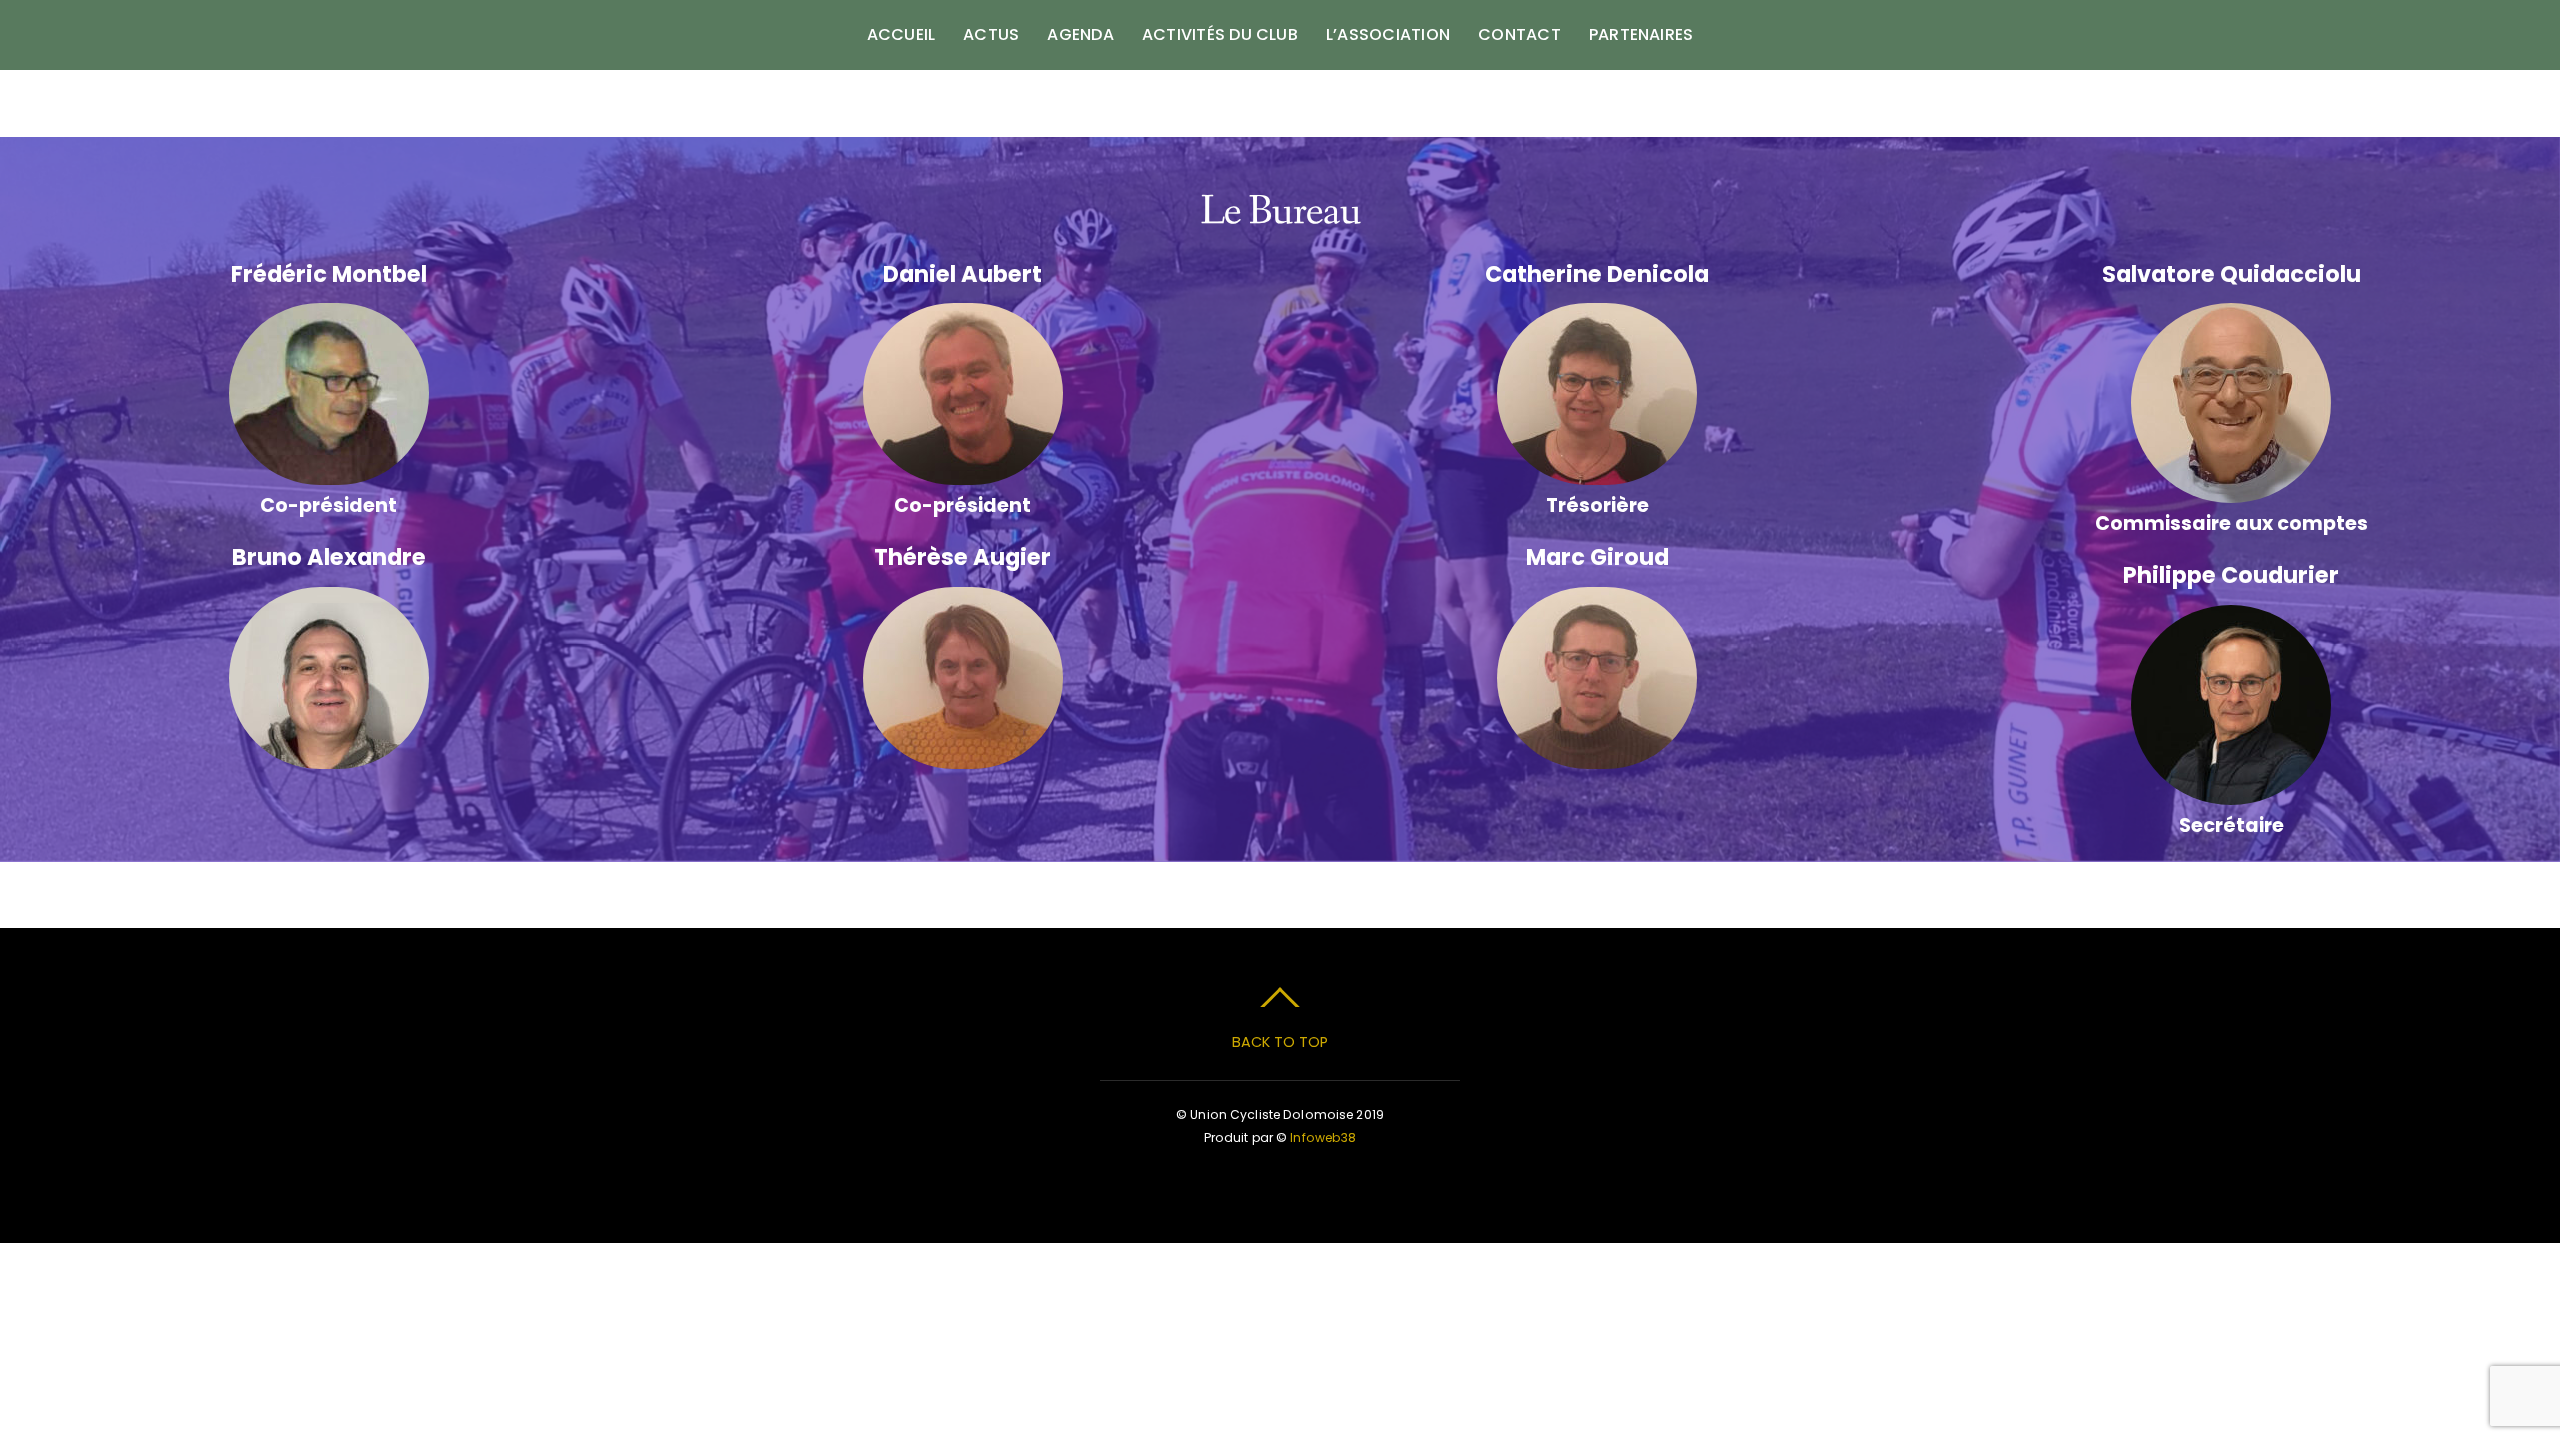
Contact (1519, 34)
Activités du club (1220, 34)
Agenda (1080, 34)
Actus (991, 34)
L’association (1388, 34)
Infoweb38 (1323, 1137)
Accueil (901, 34)
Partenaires (1641, 34)
